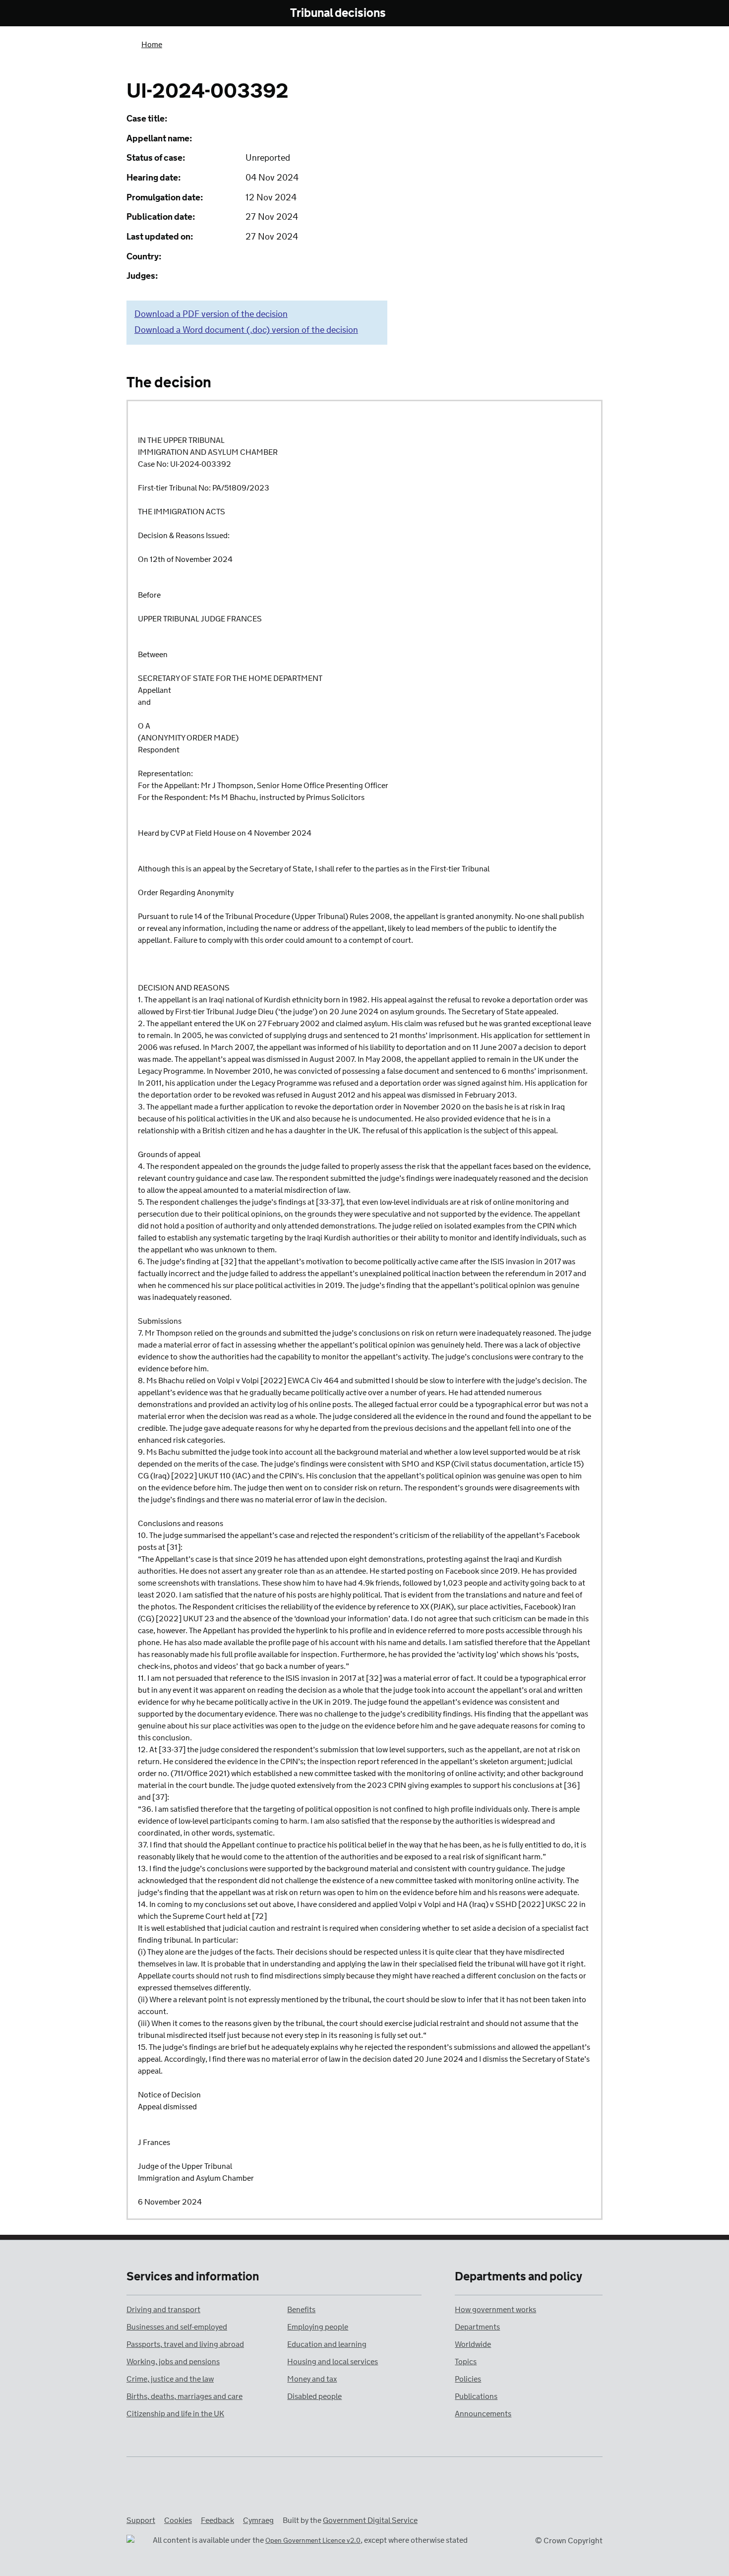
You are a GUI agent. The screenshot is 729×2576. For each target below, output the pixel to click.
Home (152, 45)
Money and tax (312, 2379)
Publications (476, 2397)
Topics (466, 2362)
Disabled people (314, 2397)
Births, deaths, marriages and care (184, 2397)
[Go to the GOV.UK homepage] (168, 14)
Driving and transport (163, 2310)
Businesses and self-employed (177, 2327)
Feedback (217, 2521)
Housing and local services (333, 2362)
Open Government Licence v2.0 (313, 2541)
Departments (477, 2327)
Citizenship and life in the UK (175, 2414)
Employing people (318, 2327)
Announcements (483, 2414)
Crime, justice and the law (170, 2379)
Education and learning (327, 2345)
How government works (495, 2310)
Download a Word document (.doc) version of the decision (246, 330)
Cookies (178, 2521)
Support (141, 2521)
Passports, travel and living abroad (185, 2345)
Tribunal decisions (338, 14)
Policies (468, 2379)
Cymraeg (258, 2521)
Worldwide (473, 2345)
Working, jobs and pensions (173, 2362)
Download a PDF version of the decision (211, 314)
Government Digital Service (370, 2521)
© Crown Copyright (569, 2541)
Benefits (301, 2310)
